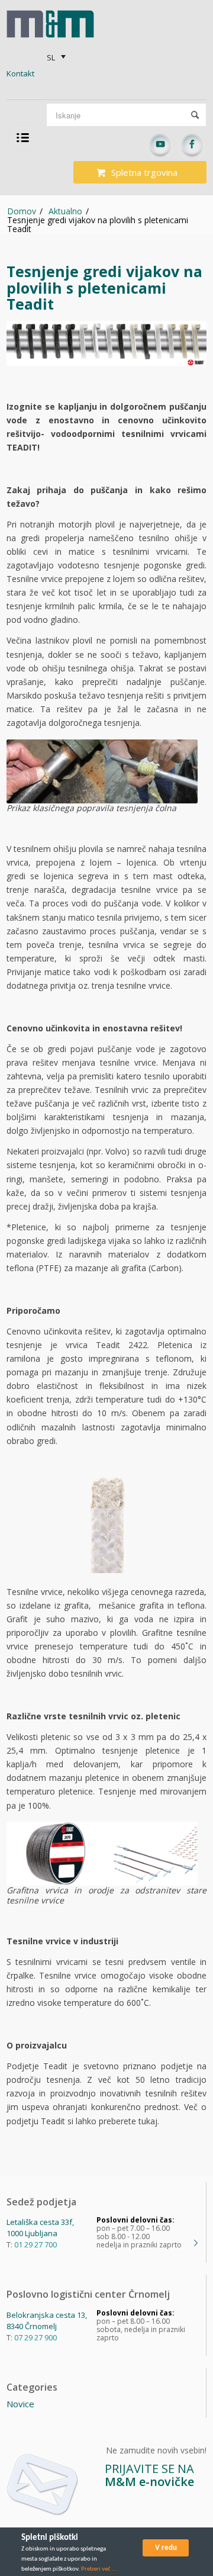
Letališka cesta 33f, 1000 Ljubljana (40, 2228)
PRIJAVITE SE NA (149, 2475)
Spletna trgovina (144, 172)
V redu (166, 2548)
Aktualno (65, 211)
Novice (20, 2404)
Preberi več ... (99, 2569)
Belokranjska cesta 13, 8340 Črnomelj (47, 2321)
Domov (22, 211)
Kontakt (20, 73)
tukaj (148, 2121)
